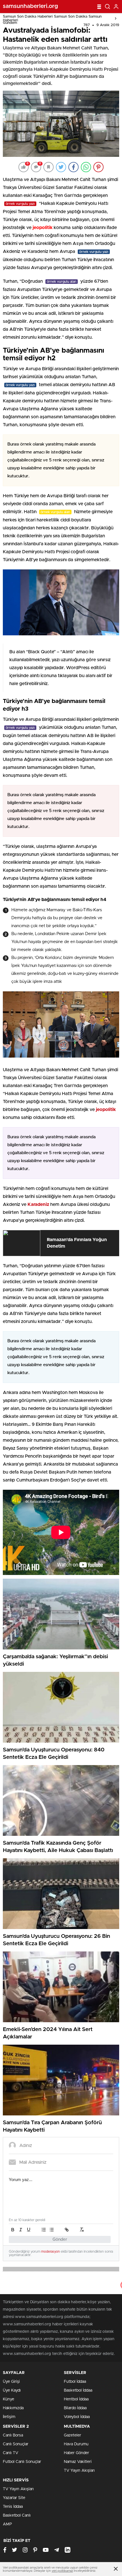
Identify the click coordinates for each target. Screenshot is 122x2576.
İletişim (9, 2417)
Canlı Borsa (13, 2435)
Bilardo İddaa (75, 2408)
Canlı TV (10, 2453)
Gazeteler (72, 2435)
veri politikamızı (62, 2571)
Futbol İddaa (75, 2382)
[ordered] (44, 2230)
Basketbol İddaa (78, 2390)
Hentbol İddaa (76, 2399)
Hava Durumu (76, 2444)
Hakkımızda (13, 2408)
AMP (7, 2524)
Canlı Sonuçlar (16, 2444)
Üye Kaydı (12, 2390)
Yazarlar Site (14, 2498)
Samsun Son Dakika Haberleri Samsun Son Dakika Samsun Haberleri (52, 18)
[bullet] (52, 2230)
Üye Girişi (11, 2382)
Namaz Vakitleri (78, 2462)
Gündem (10, 23)
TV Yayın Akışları (79, 2471)
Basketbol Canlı (17, 2515)
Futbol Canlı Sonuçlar (22, 2462)
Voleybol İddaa (77, 2417)
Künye (9, 2399)
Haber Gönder (76, 2453)
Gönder (60, 2239)
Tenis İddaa (13, 2507)
